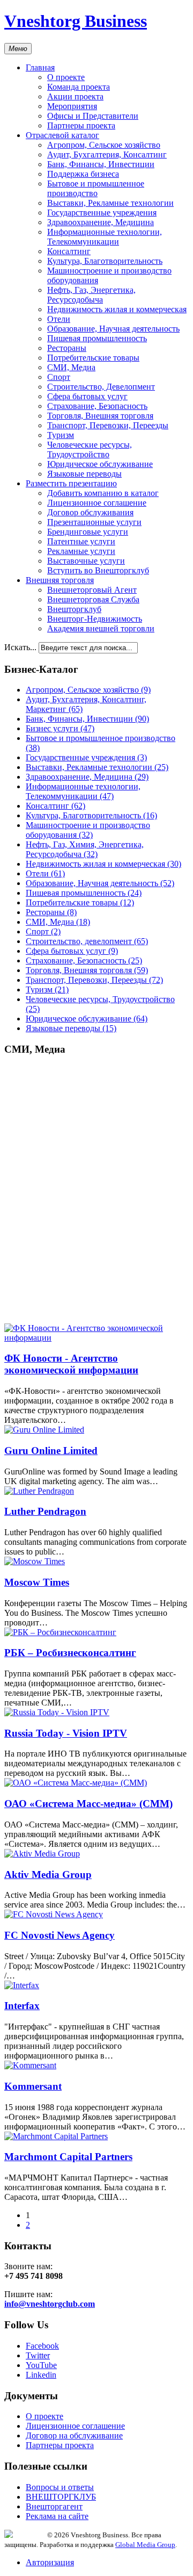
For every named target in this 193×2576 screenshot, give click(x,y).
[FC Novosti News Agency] (54, 1914)
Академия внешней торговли (101, 628)
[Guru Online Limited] (44, 1430)
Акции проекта (75, 96)
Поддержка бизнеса (83, 174)
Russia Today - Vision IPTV (66, 1733)
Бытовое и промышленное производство (96, 188)
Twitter (38, 2355)
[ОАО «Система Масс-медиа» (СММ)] (76, 1783)
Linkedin (41, 2375)
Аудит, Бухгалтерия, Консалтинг (107, 154)
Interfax (22, 2006)
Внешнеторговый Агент (92, 590)
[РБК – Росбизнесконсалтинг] (60, 1632)
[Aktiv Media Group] (42, 1854)
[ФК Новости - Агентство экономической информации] (96, 1338)
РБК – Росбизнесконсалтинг (70, 1653)
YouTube (41, 2365)
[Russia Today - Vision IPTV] (57, 1712)
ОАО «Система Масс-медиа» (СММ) (88, 1804)
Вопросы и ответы (60, 2487)
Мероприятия (72, 106)
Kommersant (33, 2086)
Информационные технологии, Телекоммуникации (105, 237)
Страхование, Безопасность (97, 406)
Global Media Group (145, 2545)
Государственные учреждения (102, 213)
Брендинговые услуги (88, 532)
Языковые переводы (84, 474)
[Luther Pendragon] (39, 1491)
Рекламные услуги (81, 551)
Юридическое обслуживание (100, 464)
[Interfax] (22, 1985)
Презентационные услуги (94, 522)
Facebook (42, 2346)
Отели (59, 319)
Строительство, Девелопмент (101, 387)
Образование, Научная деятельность (113, 329)
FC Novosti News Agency (60, 1935)
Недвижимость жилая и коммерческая (117, 309)
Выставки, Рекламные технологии (110, 203)
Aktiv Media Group (48, 1875)
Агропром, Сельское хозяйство (104, 145)
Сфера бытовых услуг (87, 396)
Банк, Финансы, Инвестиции (101, 164)
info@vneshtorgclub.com (50, 2304)
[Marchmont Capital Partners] (56, 2136)
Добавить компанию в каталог (103, 493)
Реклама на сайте (57, 2516)
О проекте (66, 77)
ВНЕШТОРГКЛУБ (61, 2497)
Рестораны (67, 348)
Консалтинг (69, 251)
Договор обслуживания (90, 512)
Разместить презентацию (71, 483)
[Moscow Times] (35, 1561)
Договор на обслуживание (74, 2435)
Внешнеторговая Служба (93, 599)
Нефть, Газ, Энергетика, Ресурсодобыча (91, 295)
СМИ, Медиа (71, 367)
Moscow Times (37, 1582)
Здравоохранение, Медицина (101, 222)
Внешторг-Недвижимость (95, 619)
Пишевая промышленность (97, 338)
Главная (40, 67)
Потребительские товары (93, 358)
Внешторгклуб (74, 609)
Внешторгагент (54, 2506)
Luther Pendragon (45, 1511)
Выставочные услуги (86, 561)
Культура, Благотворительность (105, 261)
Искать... (20, 647)
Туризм (61, 435)
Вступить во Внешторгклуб (98, 570)
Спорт (59, 377)
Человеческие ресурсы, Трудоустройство (90, 449)
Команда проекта (79, 87)
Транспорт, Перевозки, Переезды (108, 425)
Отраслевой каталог (62, 135)
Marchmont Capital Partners (68, 2157)
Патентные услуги (81, 541)
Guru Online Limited (51, 1451)
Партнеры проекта (81, 125)
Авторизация (50, 2562)
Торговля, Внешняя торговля (100, 416)
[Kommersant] (30, 2065)
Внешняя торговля (60, 580)
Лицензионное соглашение (97, 503)
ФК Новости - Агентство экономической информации (71, 1364)
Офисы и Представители (93, 116)
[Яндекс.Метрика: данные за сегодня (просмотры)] (26, 2534)
